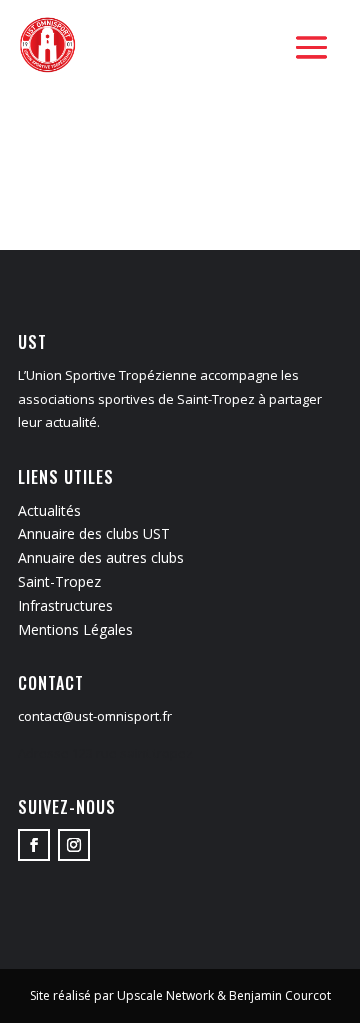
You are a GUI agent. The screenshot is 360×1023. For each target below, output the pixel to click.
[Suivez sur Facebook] (34, 845)
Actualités (49, 510)
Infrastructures (65, 605)
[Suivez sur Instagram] (74, 845)
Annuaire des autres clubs (101, 557)
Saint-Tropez (59, 581)
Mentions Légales (75, 629)
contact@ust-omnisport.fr (95, 716)
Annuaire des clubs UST (94, 533)
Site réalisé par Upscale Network (122, 995)
